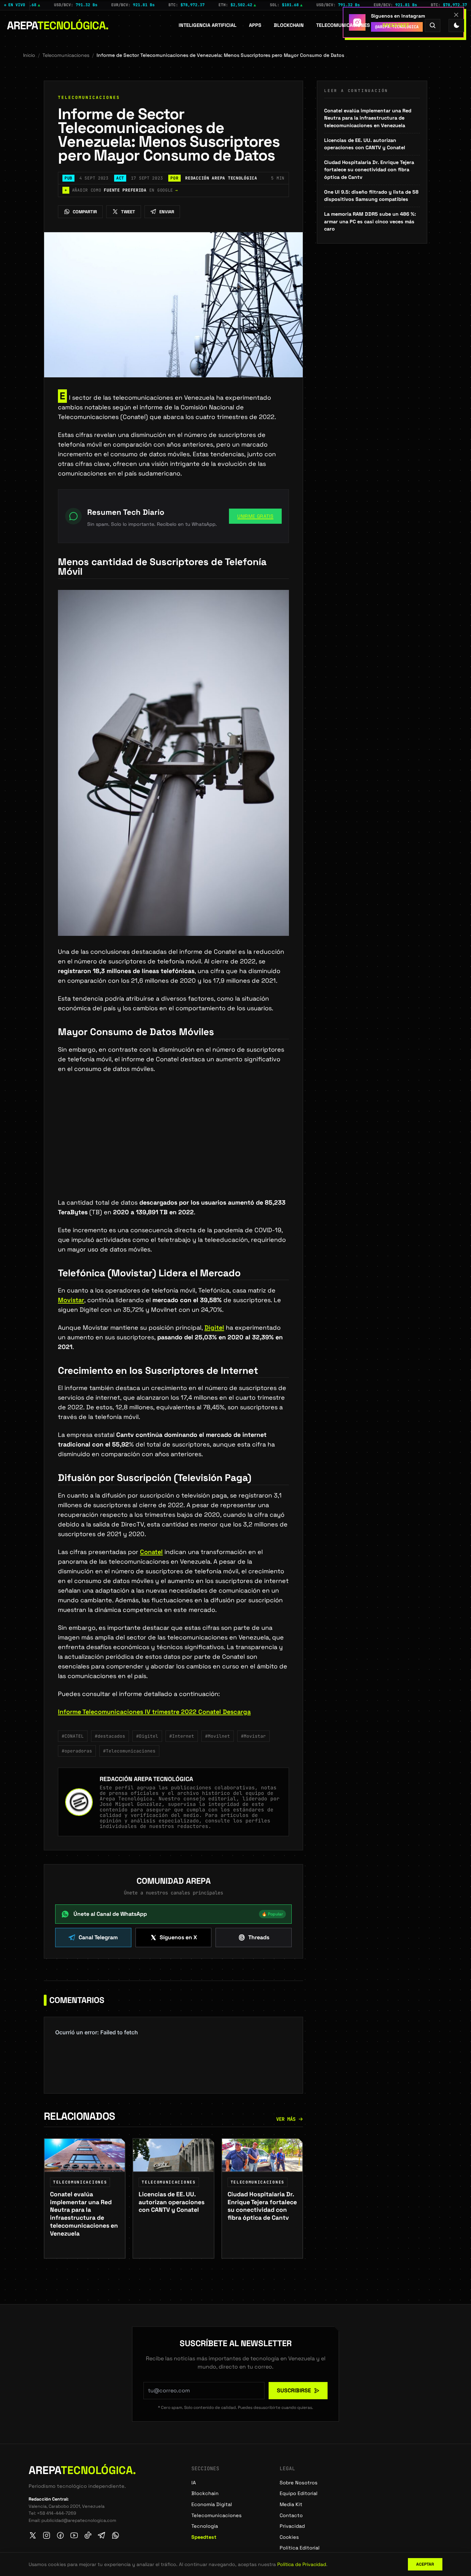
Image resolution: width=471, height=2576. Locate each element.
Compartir (85, 212)
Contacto (291, 2515)
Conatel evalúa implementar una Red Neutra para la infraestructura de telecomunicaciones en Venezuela (368, 118)
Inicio (29, 55)
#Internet (182, 1736)
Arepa (58, 25)
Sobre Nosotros (299, 2483)
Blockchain (289, 25)
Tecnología (205, 2526)
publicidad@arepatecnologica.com (79, 2520)
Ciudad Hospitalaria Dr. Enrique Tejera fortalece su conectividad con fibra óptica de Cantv (369, 170)
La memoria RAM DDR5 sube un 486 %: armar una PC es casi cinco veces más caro (370, 221)
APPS (255, 25)
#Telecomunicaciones (129, 1751)
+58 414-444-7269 (57, 2513)
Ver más (286, 2119)
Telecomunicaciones (343, 25)
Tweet (128, 212)
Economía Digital (212, 2504)
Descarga (237, 1712)
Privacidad (292, 2526)
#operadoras (77, 1751)
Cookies (289, 2537)
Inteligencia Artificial (208, 25)
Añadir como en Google (121, 190)
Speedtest (396, 25)
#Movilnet (218, 1736)
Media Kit (291, 2504)
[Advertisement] (173, 1147)
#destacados (110, 1736)
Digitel (214, 1327)
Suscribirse (294, 2390)
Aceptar (425, 2564)
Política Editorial (300, 2548)
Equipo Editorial (299, 2493)
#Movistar (253, 1736)
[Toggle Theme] (456, 25)
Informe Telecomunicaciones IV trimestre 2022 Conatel (140, 1712)
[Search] (433, 25)
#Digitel (147, 1736)
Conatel (151, 1552)
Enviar (167, 212)
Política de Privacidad (302, 2564)
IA (194, 2483)
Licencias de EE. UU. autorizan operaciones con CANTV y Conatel (365, 144)
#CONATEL (73, 1736)
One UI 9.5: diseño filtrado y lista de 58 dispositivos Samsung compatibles (371, 196)
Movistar (71, 1300)
